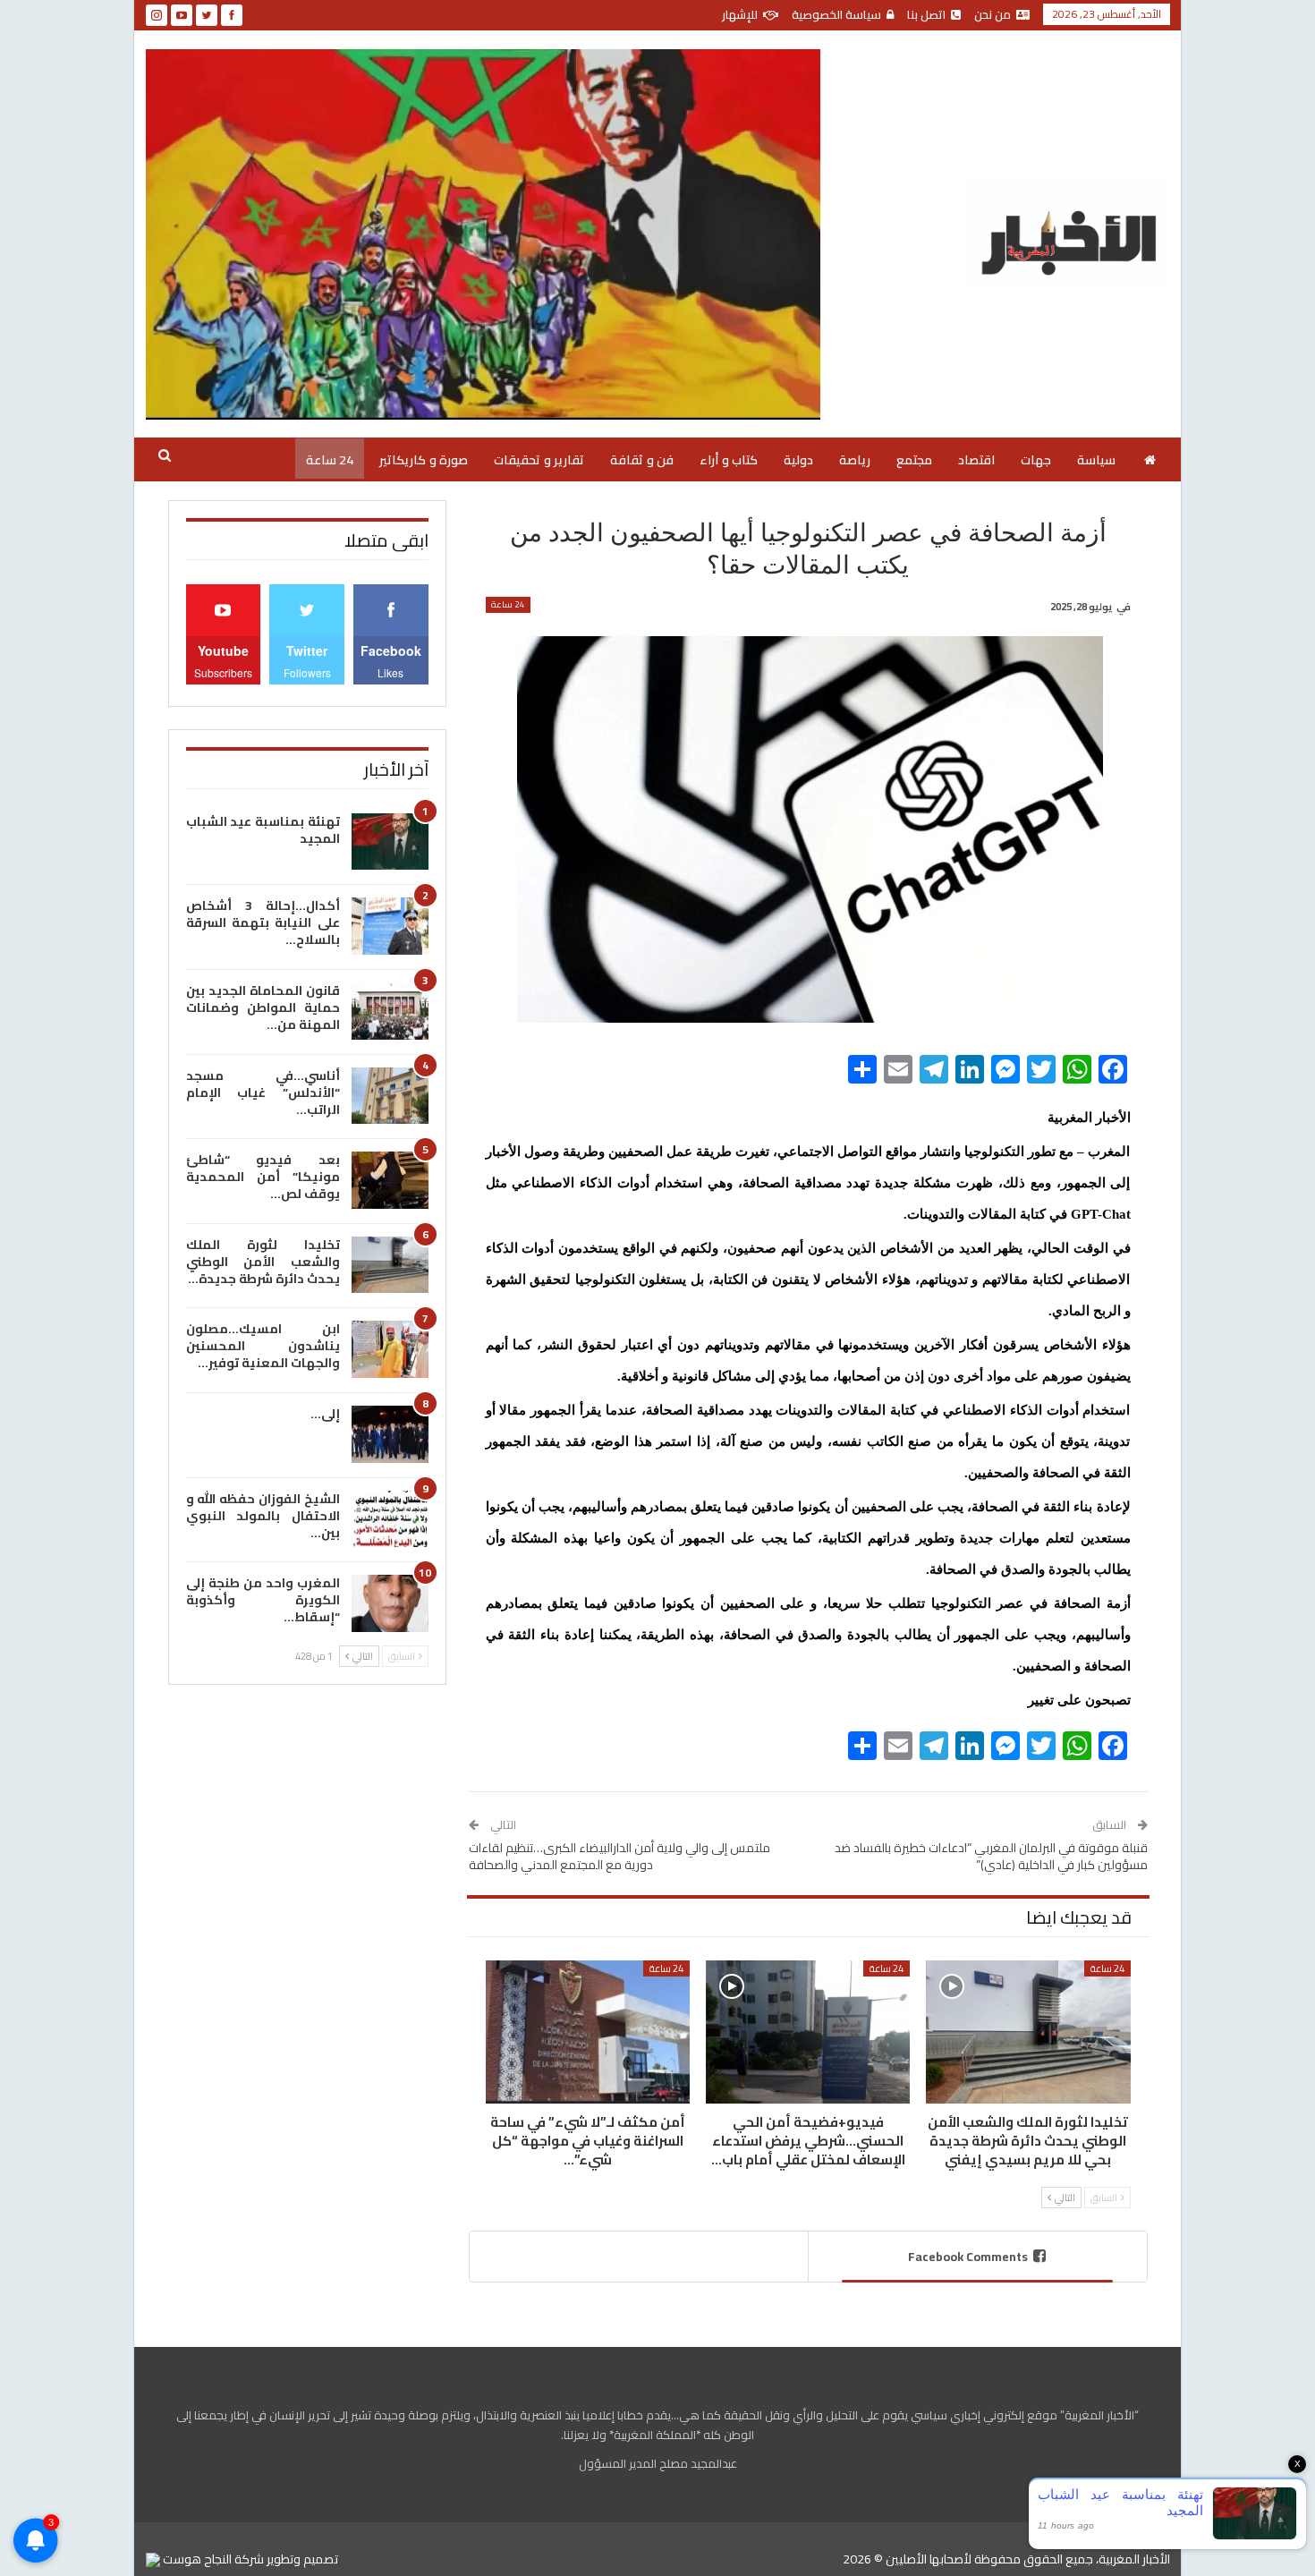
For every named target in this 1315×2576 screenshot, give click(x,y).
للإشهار (740, 14)
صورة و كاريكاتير (424, 460)
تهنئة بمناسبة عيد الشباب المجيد (263, 830)
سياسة (1096, 460)
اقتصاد (976, 460)
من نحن (993, 14)
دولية (798, 460)
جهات (1036, 460)
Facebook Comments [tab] (968, 2257)
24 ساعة (330, 460)
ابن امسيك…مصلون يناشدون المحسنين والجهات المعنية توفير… (263, 1346)
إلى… (325, 1414)
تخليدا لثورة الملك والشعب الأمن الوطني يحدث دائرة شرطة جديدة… (263, 1262)
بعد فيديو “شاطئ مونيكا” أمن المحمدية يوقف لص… (263, 1177)
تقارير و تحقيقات (539, 460)
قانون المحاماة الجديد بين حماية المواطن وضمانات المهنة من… (263, 1007)
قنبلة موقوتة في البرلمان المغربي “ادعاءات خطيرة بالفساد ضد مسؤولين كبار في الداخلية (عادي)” (991, 1857)
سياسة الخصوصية (836, 14)
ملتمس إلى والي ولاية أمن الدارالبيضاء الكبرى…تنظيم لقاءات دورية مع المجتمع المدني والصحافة (619, 1857)
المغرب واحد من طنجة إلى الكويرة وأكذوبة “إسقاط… (263, 1600)
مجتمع (914, 460)
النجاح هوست (196, 2559)
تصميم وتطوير (302, 2559)
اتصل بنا (926, 14)
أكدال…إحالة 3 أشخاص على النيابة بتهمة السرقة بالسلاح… (263, 922)
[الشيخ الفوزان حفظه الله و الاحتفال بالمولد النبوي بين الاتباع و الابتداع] (390, 1519)
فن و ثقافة (642, 460)
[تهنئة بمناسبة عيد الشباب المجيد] (390, 842)
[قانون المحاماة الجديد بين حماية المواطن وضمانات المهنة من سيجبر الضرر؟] (390, 1011)
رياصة (855, 460)
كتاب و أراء (729, 460)
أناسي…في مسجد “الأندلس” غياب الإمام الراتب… (263, 1092)
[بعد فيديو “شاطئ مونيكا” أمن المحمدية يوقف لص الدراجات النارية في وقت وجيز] (390, 1180)
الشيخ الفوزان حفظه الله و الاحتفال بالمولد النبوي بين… (263, 1516)
